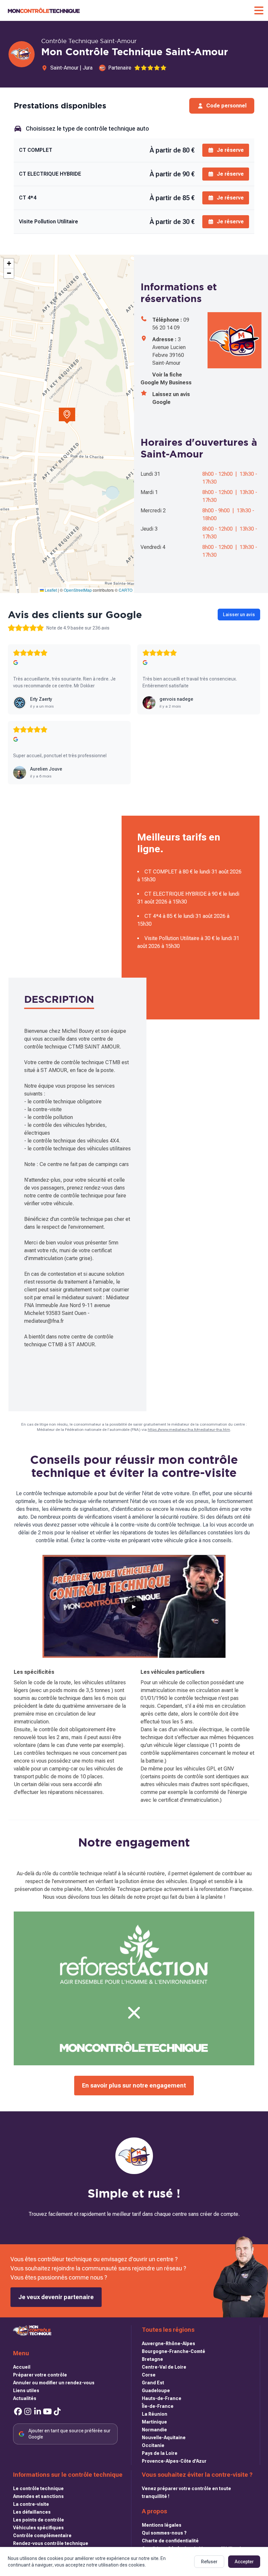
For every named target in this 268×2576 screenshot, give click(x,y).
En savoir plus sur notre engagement (134, 2085)
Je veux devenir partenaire (56, 2297)
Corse (149, 2375)
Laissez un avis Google (171, 398)
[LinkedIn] (38, 2412)
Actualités (25, 2398)
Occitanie (153, 2445)
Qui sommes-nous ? (164, 2533)
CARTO (126, 590)
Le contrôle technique (38, 2488)
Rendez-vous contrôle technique (51, 2543)
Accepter (244, 2562)
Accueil (22, 2367)
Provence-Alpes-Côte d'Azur (174, 2461)
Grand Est (153, 2383)
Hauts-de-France (162, 2398)
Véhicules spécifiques (38, 2528)
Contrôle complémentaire (42, 2536)
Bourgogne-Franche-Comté (174, 2351)
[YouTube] (47, 2412)
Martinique (154, 2422)
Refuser (209, 2562)
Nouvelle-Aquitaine (164, 2438)
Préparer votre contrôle (40, 2375)
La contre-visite (31, 2504)
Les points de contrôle (39, 2520)
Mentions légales (162, 2525)
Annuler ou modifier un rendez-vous (54, 2383)
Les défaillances (32, 2512)
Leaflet (50, 590)
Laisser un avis (239, 615)
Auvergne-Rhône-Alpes (168, 2344)
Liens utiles (26, 2391)
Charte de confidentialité (170, 2541)
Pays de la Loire (160, 2453)
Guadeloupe (156, 2391)
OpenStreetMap (78, 590)
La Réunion (155, 2414)
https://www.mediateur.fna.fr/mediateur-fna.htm (189, 1430)
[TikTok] (57, 2412)
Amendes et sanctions (38, 2496)
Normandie (154, 2430)
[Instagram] (28, 2412)
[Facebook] (18, 2412)
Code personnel (226, 106)
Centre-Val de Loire (164, 2367)
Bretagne (152, 2359)
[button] (67, 416)
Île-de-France (158, 2406)
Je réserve (230, 150)
